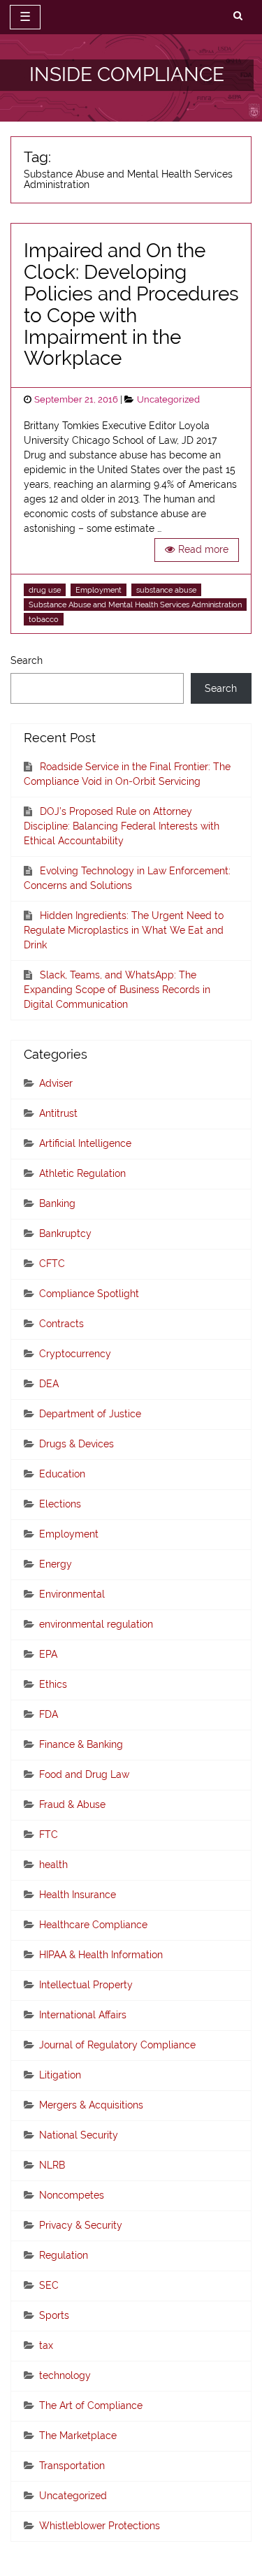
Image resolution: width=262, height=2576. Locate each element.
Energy (56, 1564)
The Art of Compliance (91, 2405)
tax (46, 2345)
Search (27, 660)
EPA (48, 1654)
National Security (79, 2135)
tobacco (44, 619)
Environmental (72, 1594)
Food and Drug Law (84, 1774)
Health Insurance (78, 1895)
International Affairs (83, 2015)
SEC (49, 2285)
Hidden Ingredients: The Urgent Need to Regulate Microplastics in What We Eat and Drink (124, 930)
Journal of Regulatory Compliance (117, 2045)
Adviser (56, 1083)
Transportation (72, 2466)
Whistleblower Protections (100, 2526)
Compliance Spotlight (89, 1294)
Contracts (61, 1324)
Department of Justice (90, 1414)
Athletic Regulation (82, 1173)
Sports (54, 2315)
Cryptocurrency (75, 1354)
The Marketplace (78, 2436)
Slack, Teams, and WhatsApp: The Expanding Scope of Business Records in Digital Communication (117, 990)
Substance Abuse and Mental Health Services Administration (135, 605)
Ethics (53, 1684)
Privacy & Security (81, 2225)
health (53, 1865)
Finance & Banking (81, 1744)
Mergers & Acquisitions (91, 2105)
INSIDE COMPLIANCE (127, 74)
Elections (60, 1504)
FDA (49, 1714)
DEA (49, 1384)
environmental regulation (96, 1624)
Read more (203, 549)
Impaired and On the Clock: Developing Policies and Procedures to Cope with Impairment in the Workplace (131, 304)
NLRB (52, 2165)
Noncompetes (72, 2195)
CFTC (52, 1264)
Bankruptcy (65, 1233)
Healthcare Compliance (93, 1925)
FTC (49, 1835)
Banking (57, 1203)
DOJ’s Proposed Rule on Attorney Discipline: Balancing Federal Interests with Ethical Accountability (122, 826)
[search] (238, 16)
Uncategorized (168, 399)
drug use (45, 590)
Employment (99, 590)
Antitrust (58, 1113)
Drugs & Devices (77, 1444)
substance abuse (166, 590)
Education (62, 1474)
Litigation (60, 2075)
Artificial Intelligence (85, 1143)
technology (65, 2375)
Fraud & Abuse (72, 1804)
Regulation (64, 2255)
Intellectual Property (86, 1985)
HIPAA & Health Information (101, 1955)
